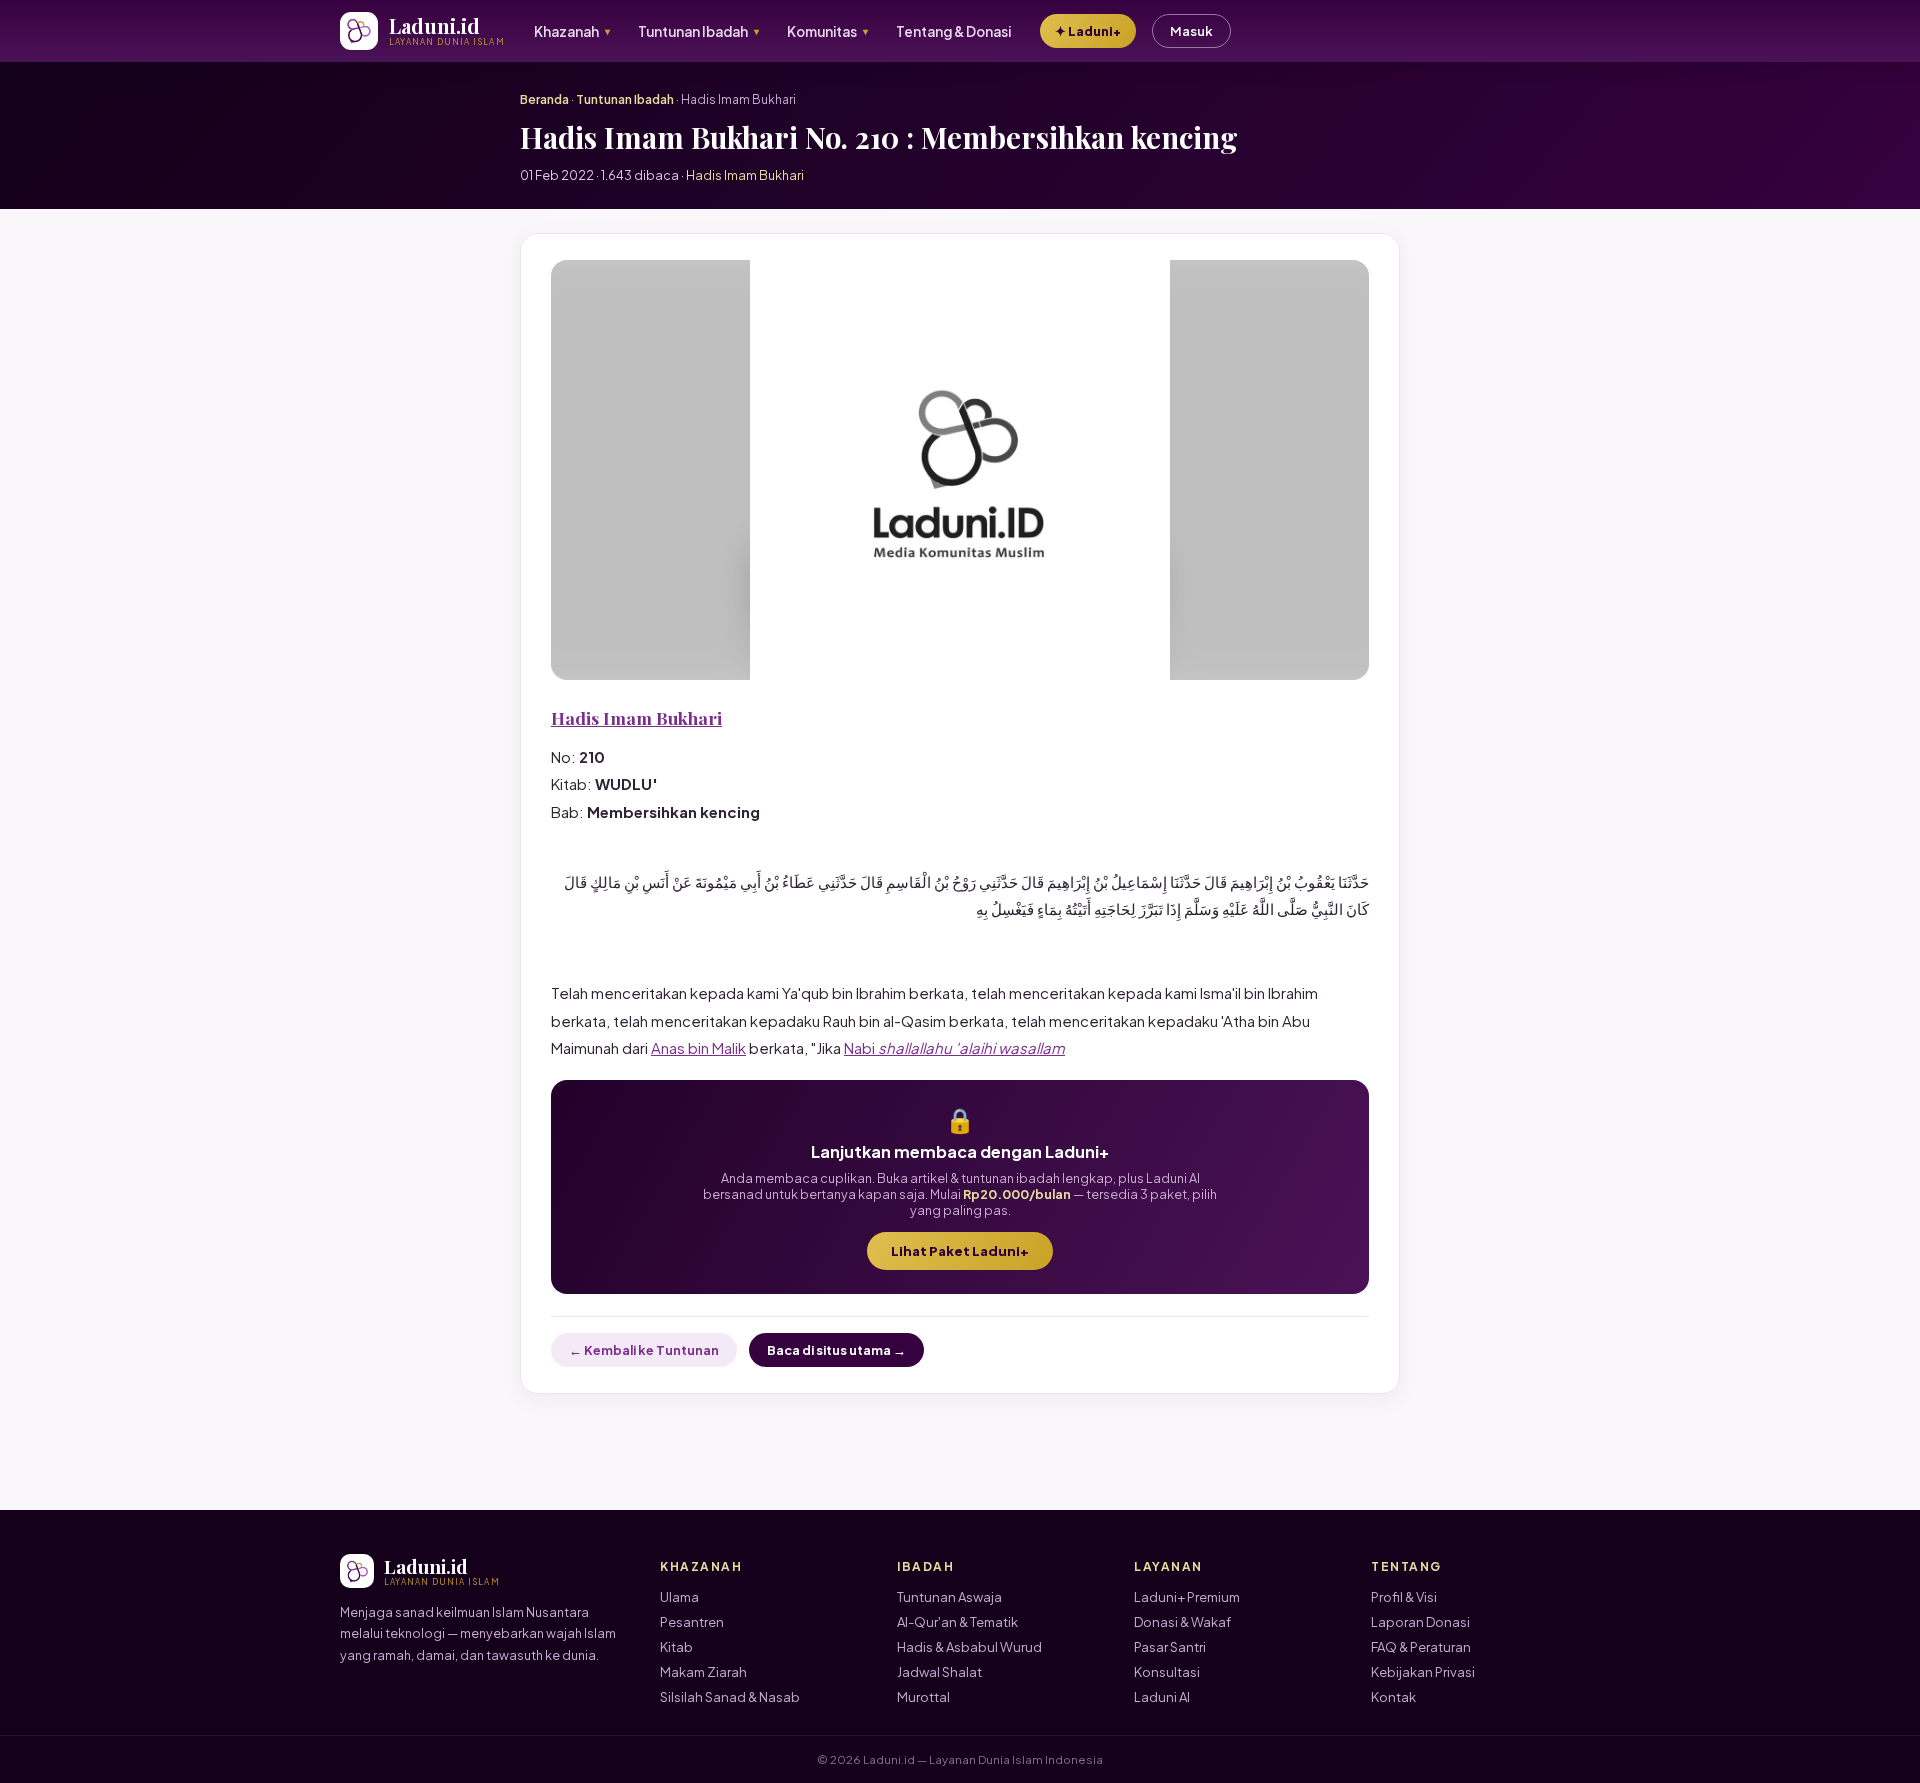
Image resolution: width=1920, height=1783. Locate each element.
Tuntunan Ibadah (625, 99)
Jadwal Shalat (939, 1672)
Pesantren (692, 1622)
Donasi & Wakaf (1182, 1622)
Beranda (544, 99)
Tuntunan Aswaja (949, 1597)
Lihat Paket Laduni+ (960, 1251)
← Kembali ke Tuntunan (644, 1350)
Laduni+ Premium (1187, 1597)
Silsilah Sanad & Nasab (730, 1697)
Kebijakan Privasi (1423, 1672)
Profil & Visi (1404, 1597)
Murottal (923, 1697)
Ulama (679, 1597)
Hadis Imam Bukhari (636, 717)
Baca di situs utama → (836, 1350)
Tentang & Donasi (953, 31)
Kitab (676, 1647)
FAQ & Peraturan (1421, 1647)
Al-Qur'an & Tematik (957, 1622)
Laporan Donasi (1420, 1622)
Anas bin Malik (698, 1047)
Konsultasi (1167, 1672)
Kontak (1393, 1697)
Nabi (954, 1047)
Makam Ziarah (703, 1672)
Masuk (1191, 31)
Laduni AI (1162, 1697)
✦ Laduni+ (1088, 31)
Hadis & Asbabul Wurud (969, 1647)
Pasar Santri (1170, 1647)
